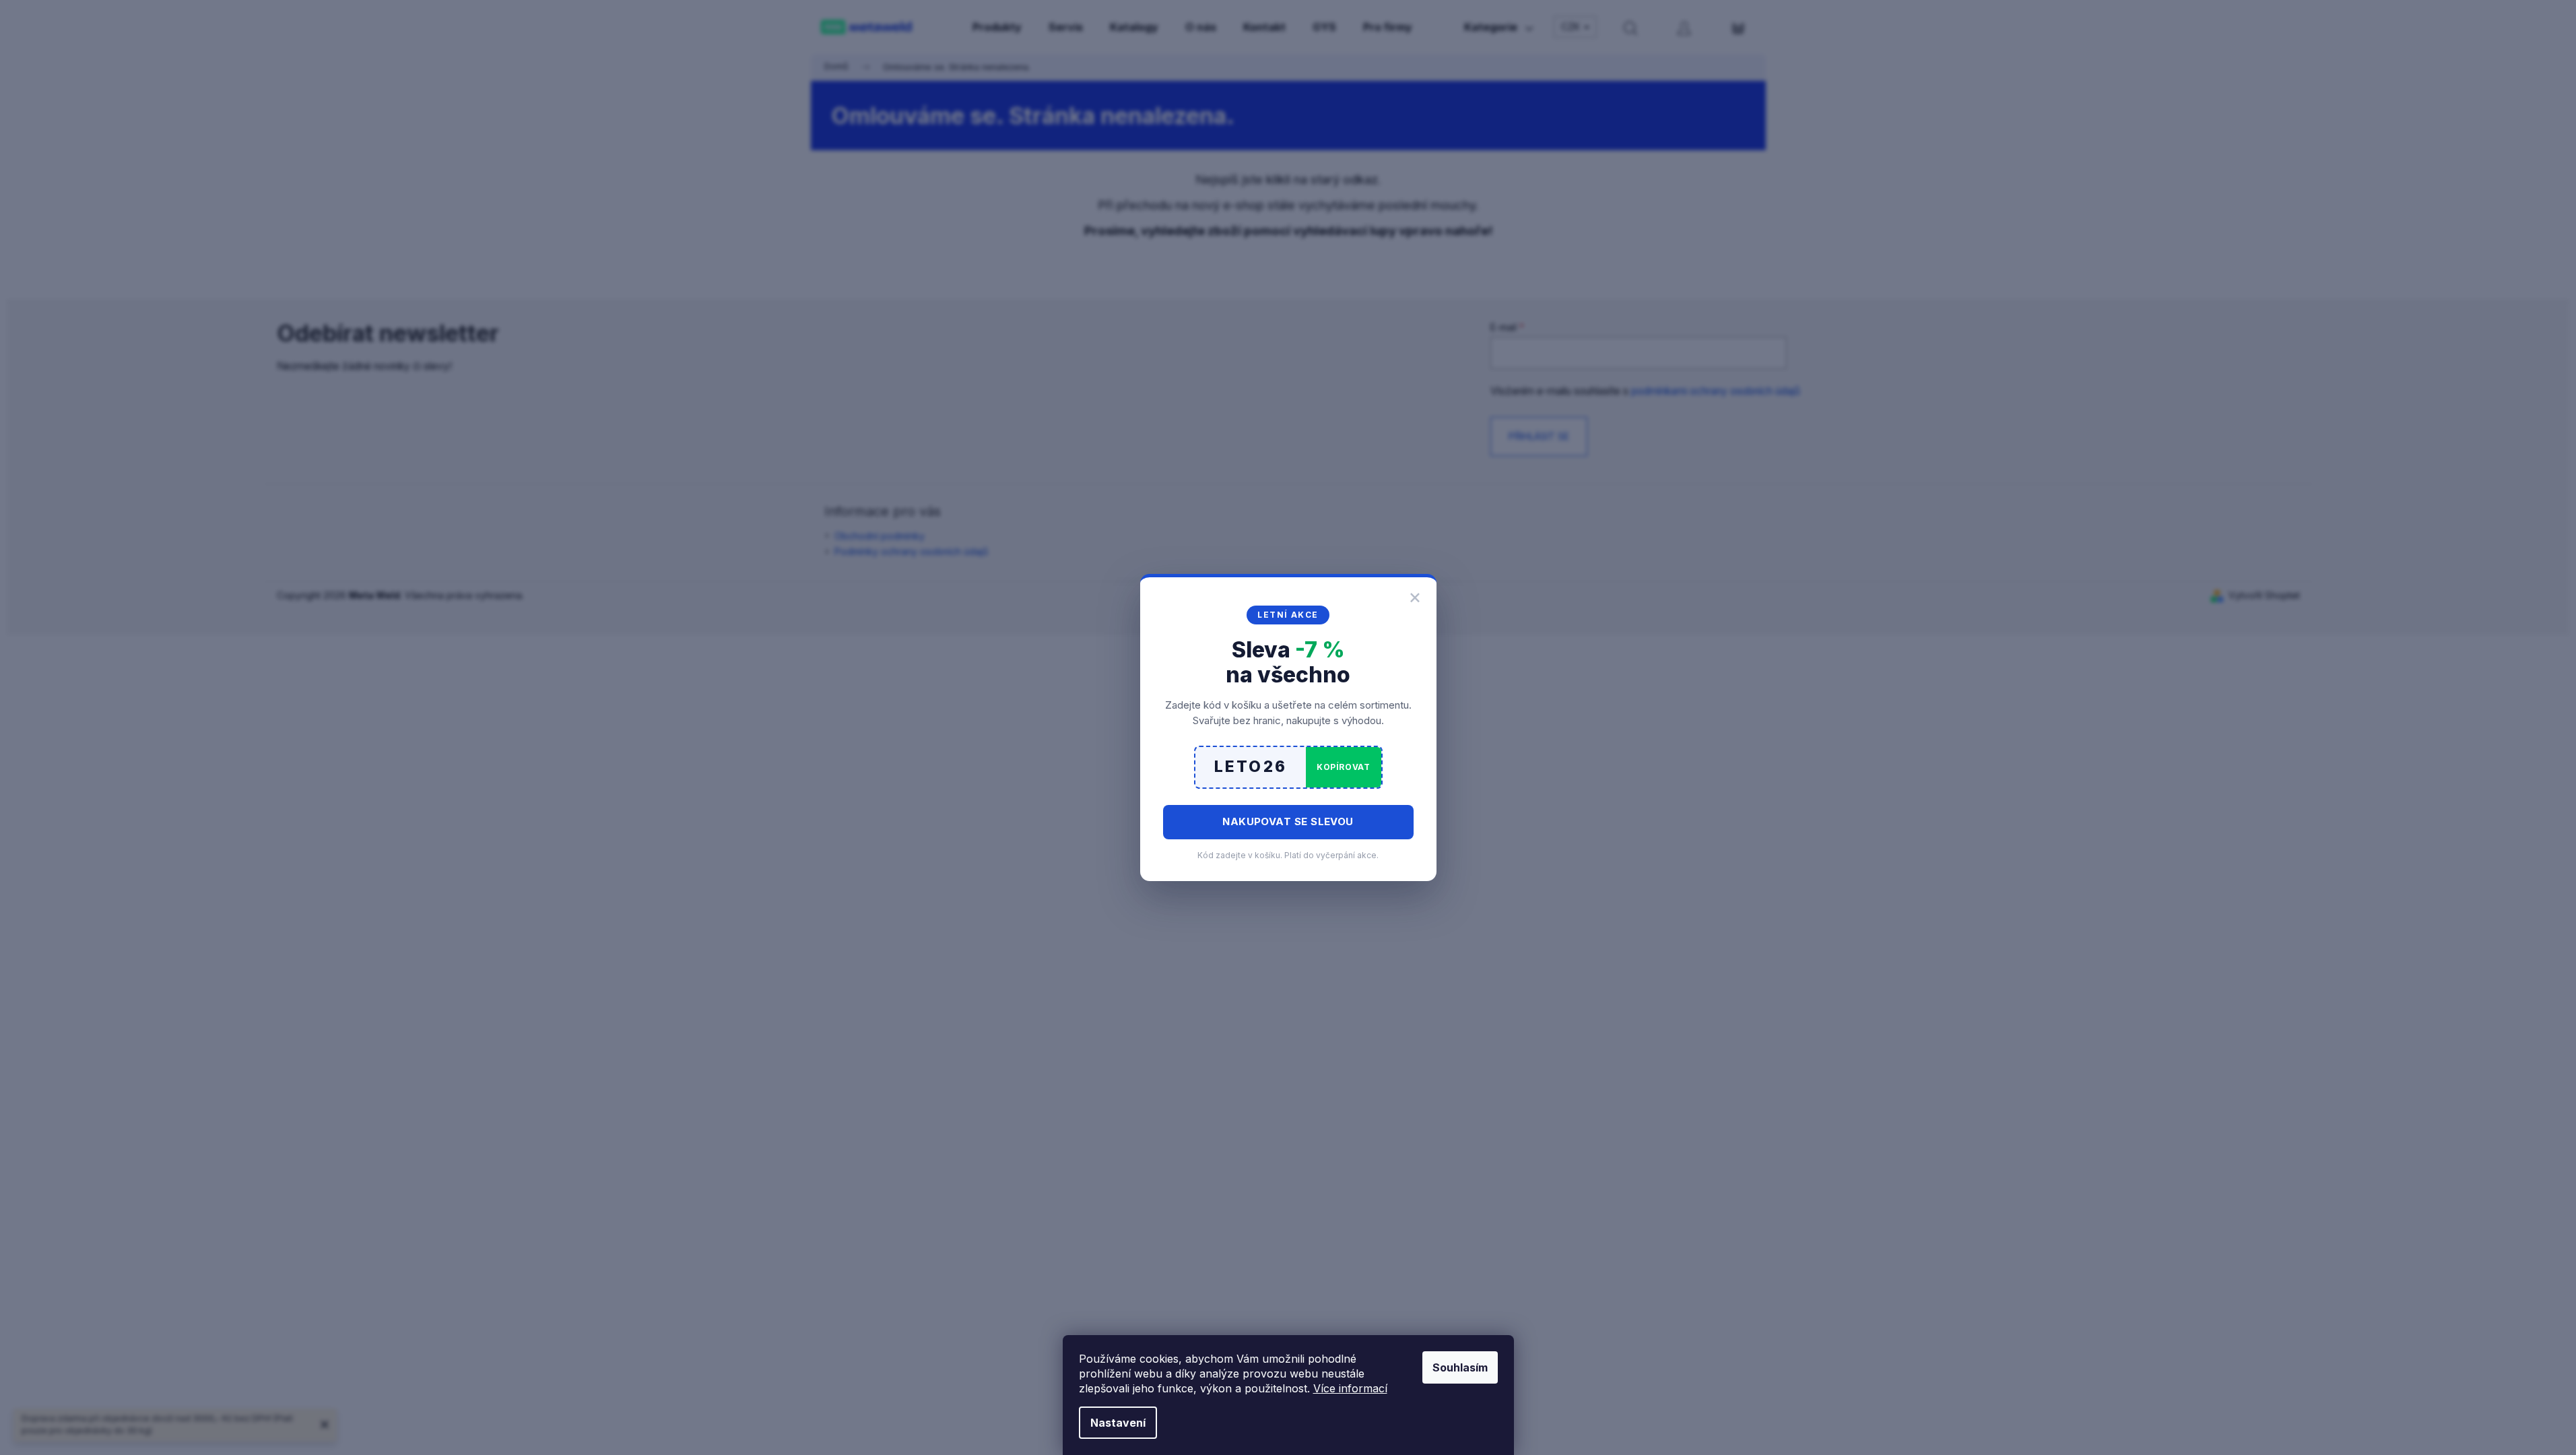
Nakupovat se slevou (1288, 821)
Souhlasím (1460, 1367)
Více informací (1350, 1388)
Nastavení (1118, 1423)
